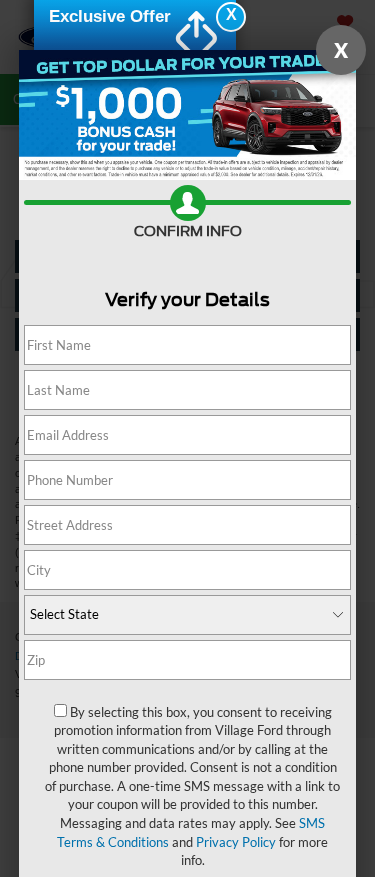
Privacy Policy (236, 842)
